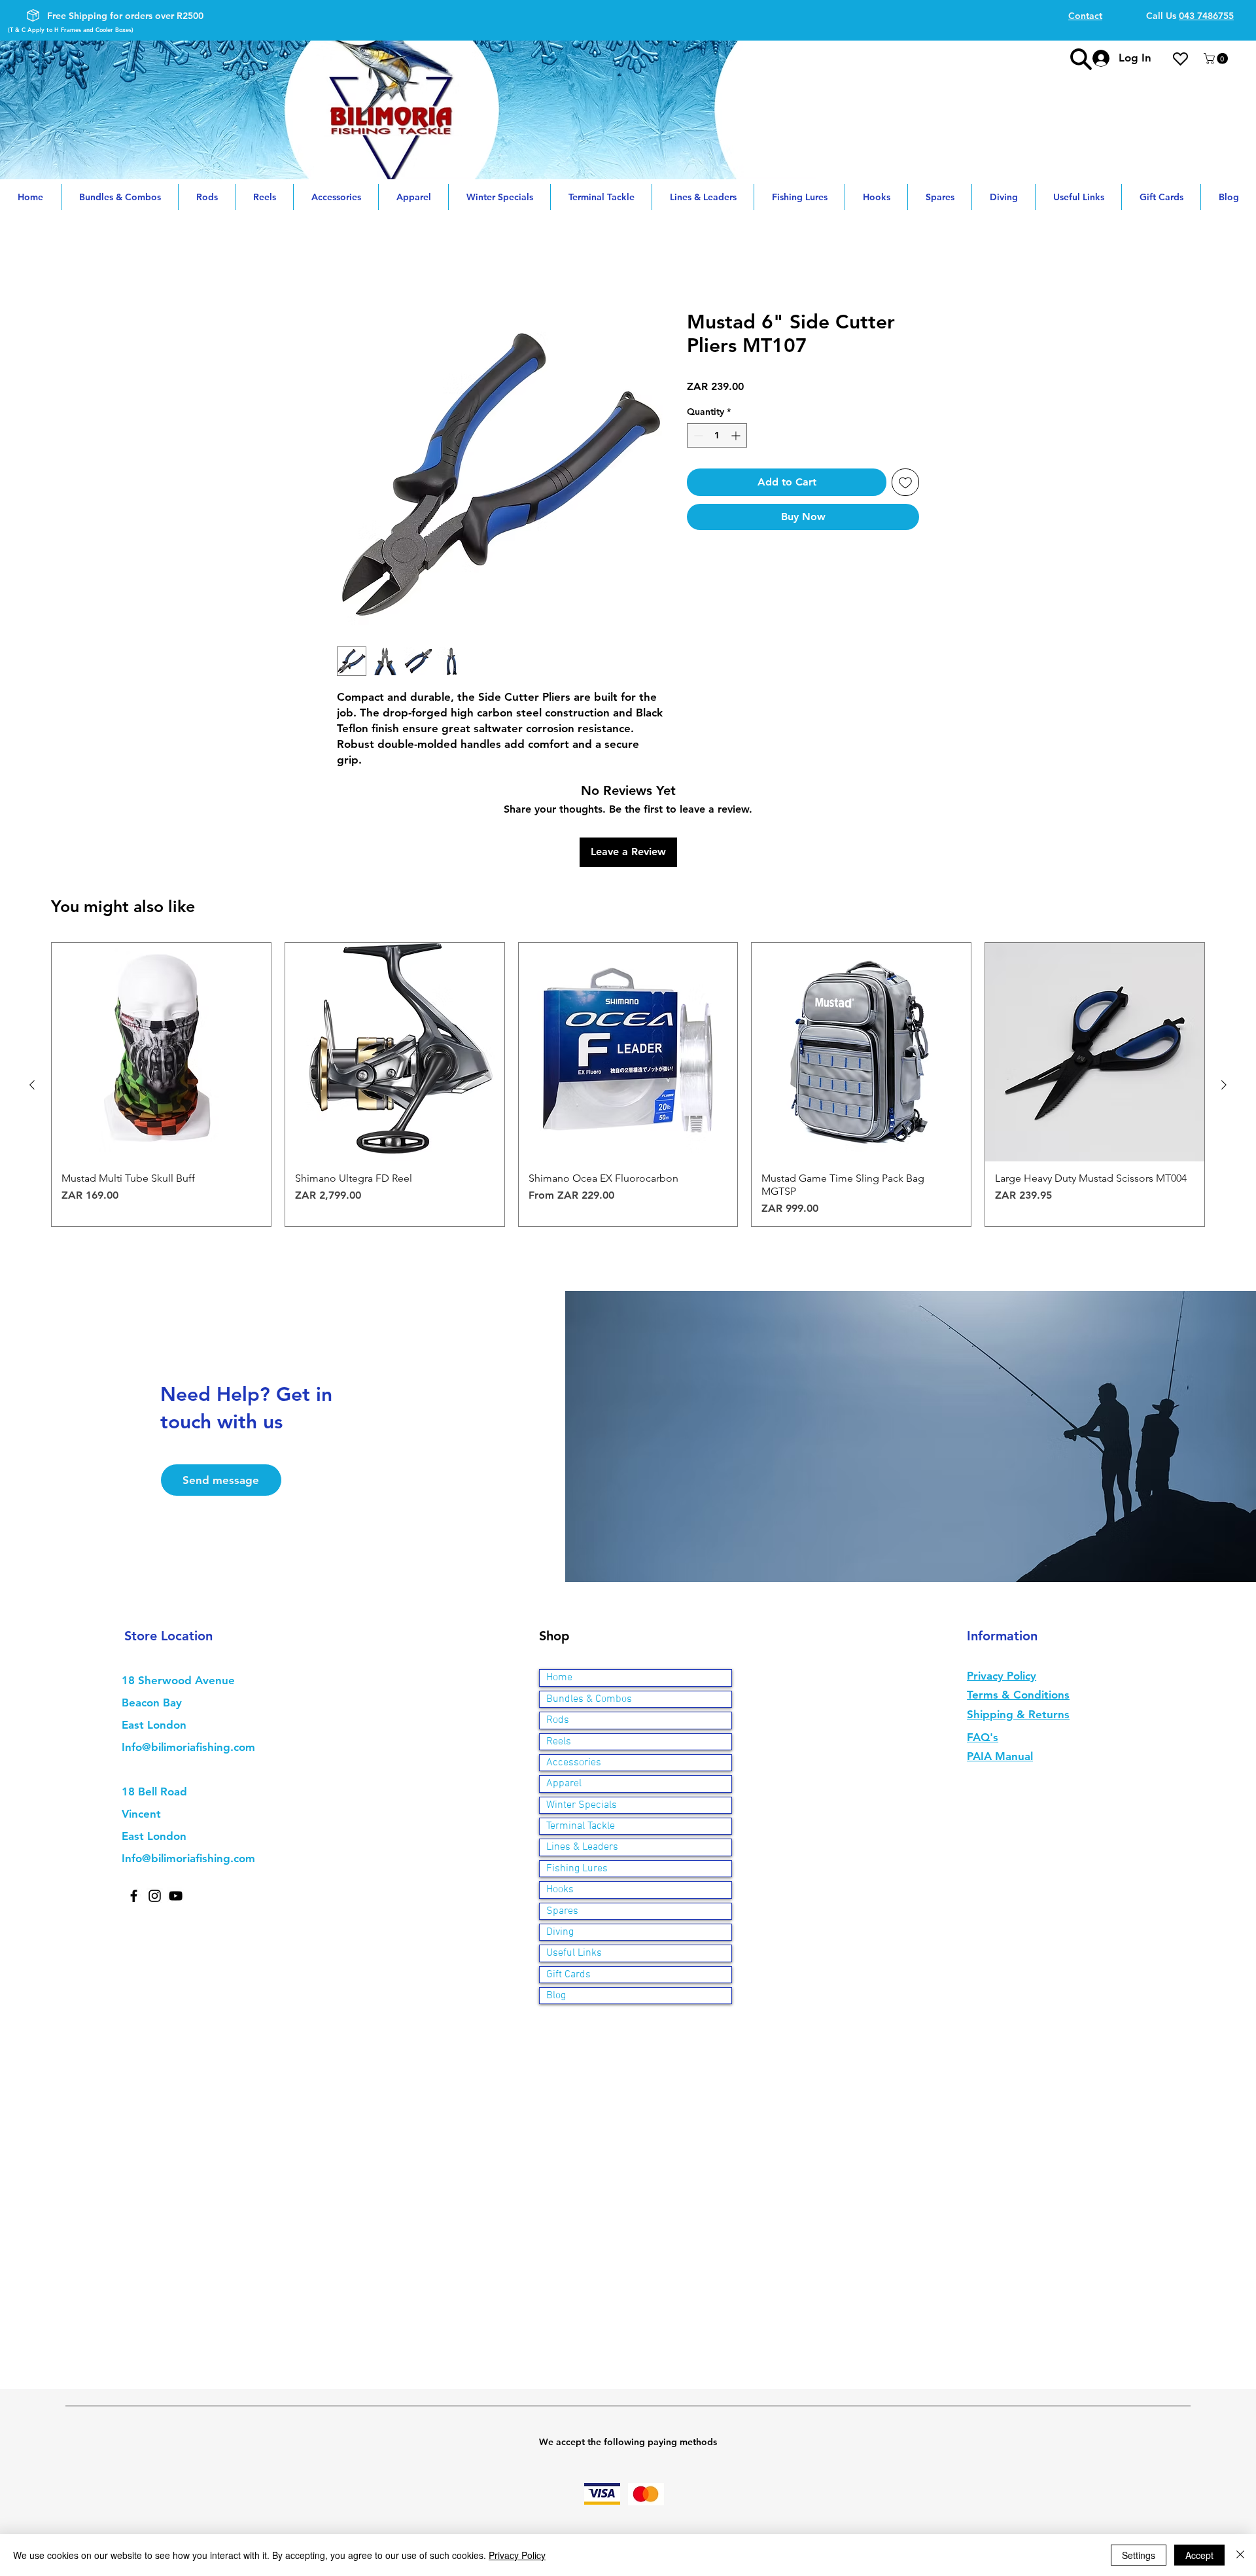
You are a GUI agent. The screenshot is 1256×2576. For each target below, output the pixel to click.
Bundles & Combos (589, 1612)
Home (352, 263)
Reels (559, 1655)
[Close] (1240, 2555)
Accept (1199, 2555)
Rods (558, 1634)
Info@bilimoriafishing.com (188, 1661)
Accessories (574, 1676)
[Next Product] (1224, 998)
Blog (556, 1909)
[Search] (1081, 59)
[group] (628, 998)
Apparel (564, 1697)
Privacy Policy (517, 2555)
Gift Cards (568, 1888)
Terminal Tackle (581, 1739)
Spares (562, 1824)
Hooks (560, 1803)
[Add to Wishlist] (905, 483)
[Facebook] (134, 1809)
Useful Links (574, 1867)
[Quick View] (161, 965)
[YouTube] (176, 1809)
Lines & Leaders (582, 1761)
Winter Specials (582, 1718)
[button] (1217, 59)
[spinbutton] (717, 436)
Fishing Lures (577, 1782)
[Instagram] (155, 1809)
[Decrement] (697, 436)
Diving (560, 1845)
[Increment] (737, 436)
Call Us (1190, 16)
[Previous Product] (32, 998)
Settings (1139, 2555)
